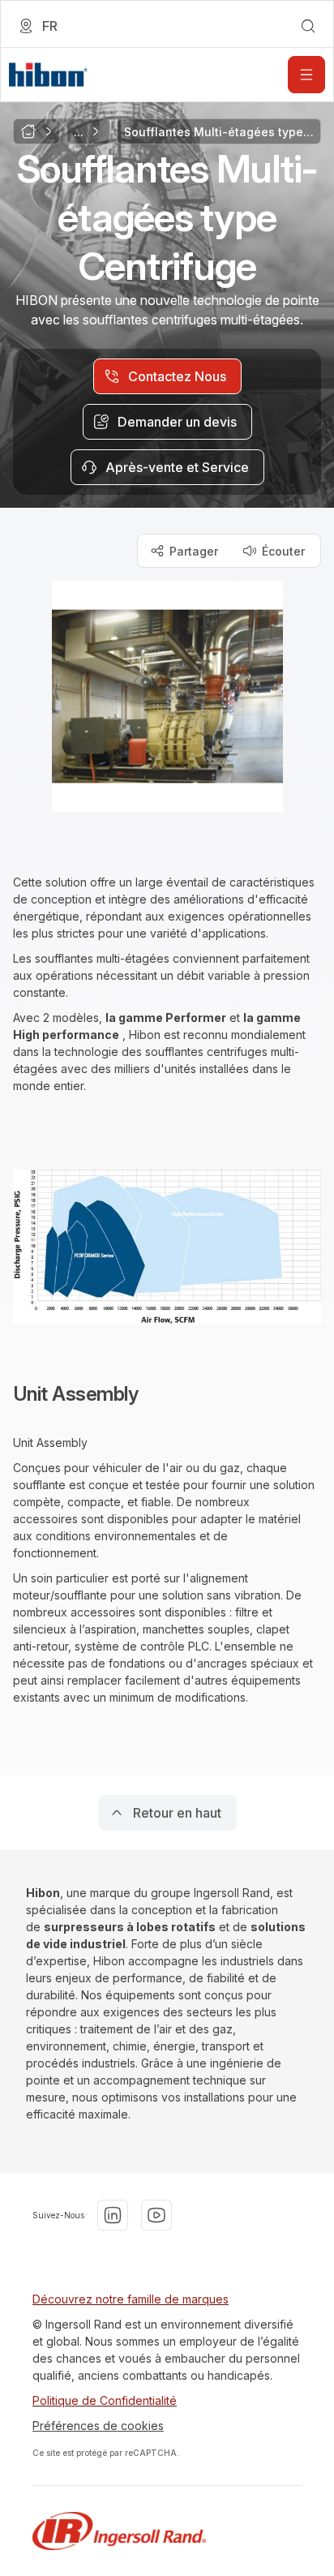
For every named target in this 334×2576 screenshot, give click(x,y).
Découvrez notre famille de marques (131, 2299)
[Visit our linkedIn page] (113, 2215)
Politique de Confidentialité (105, 2400)
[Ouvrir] (306, 75)
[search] (308, 26)
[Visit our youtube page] (156, 2215)
